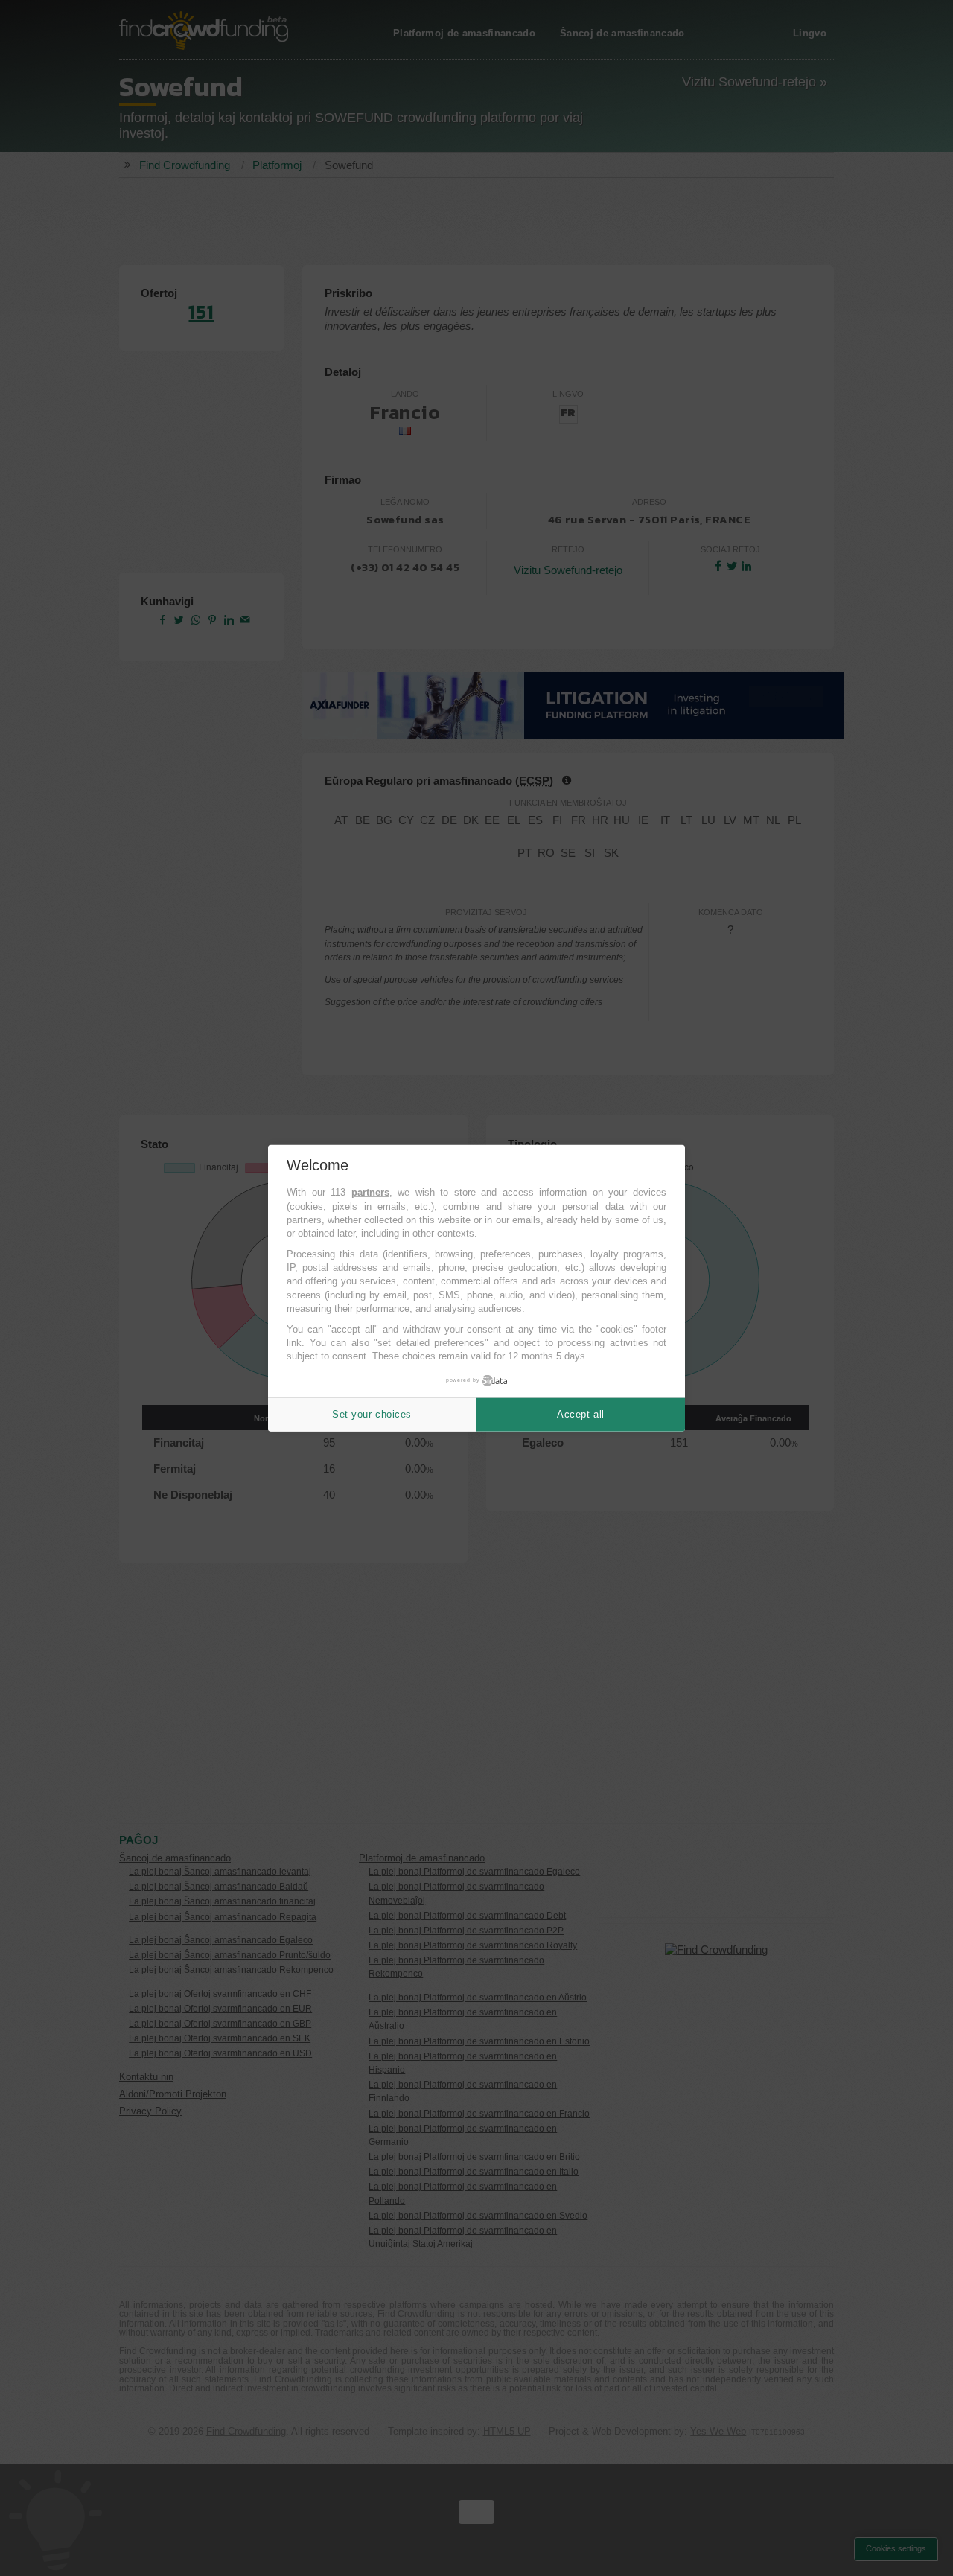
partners (370, 1192)
